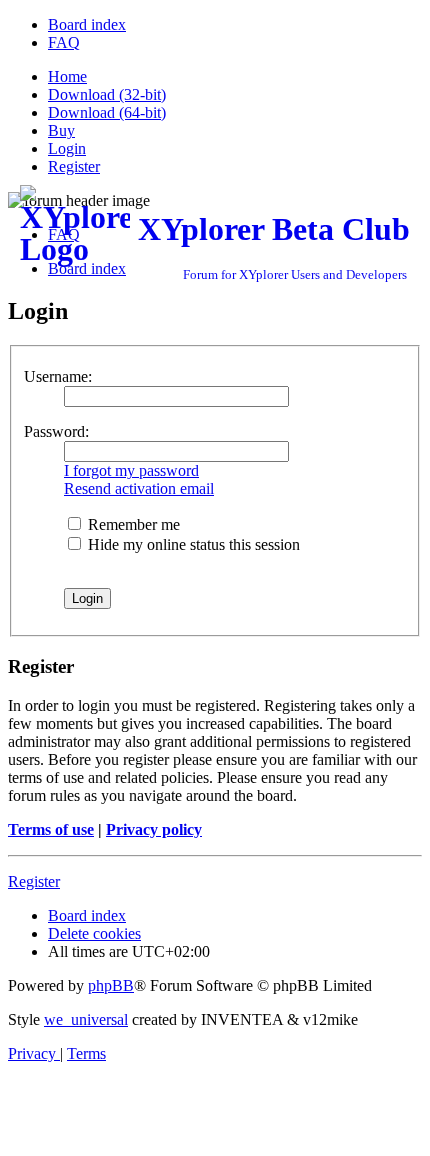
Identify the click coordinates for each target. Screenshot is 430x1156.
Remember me (132, 524)
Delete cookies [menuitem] (94, 933)
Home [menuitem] (67, 76)
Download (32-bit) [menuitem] (107, 94)
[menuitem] (87, 24)
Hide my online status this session (192, 544)
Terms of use (51, 829)
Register (34, 881)
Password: (56, 431)
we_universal (86, 1019)
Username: (58, 376)
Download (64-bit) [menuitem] (107, 112)
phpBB (111, 985)
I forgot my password (131, 470)
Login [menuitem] (67, 148)
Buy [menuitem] (61, 130)
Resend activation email (139, 488)
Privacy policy (154, 829)
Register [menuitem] (74, 166)
